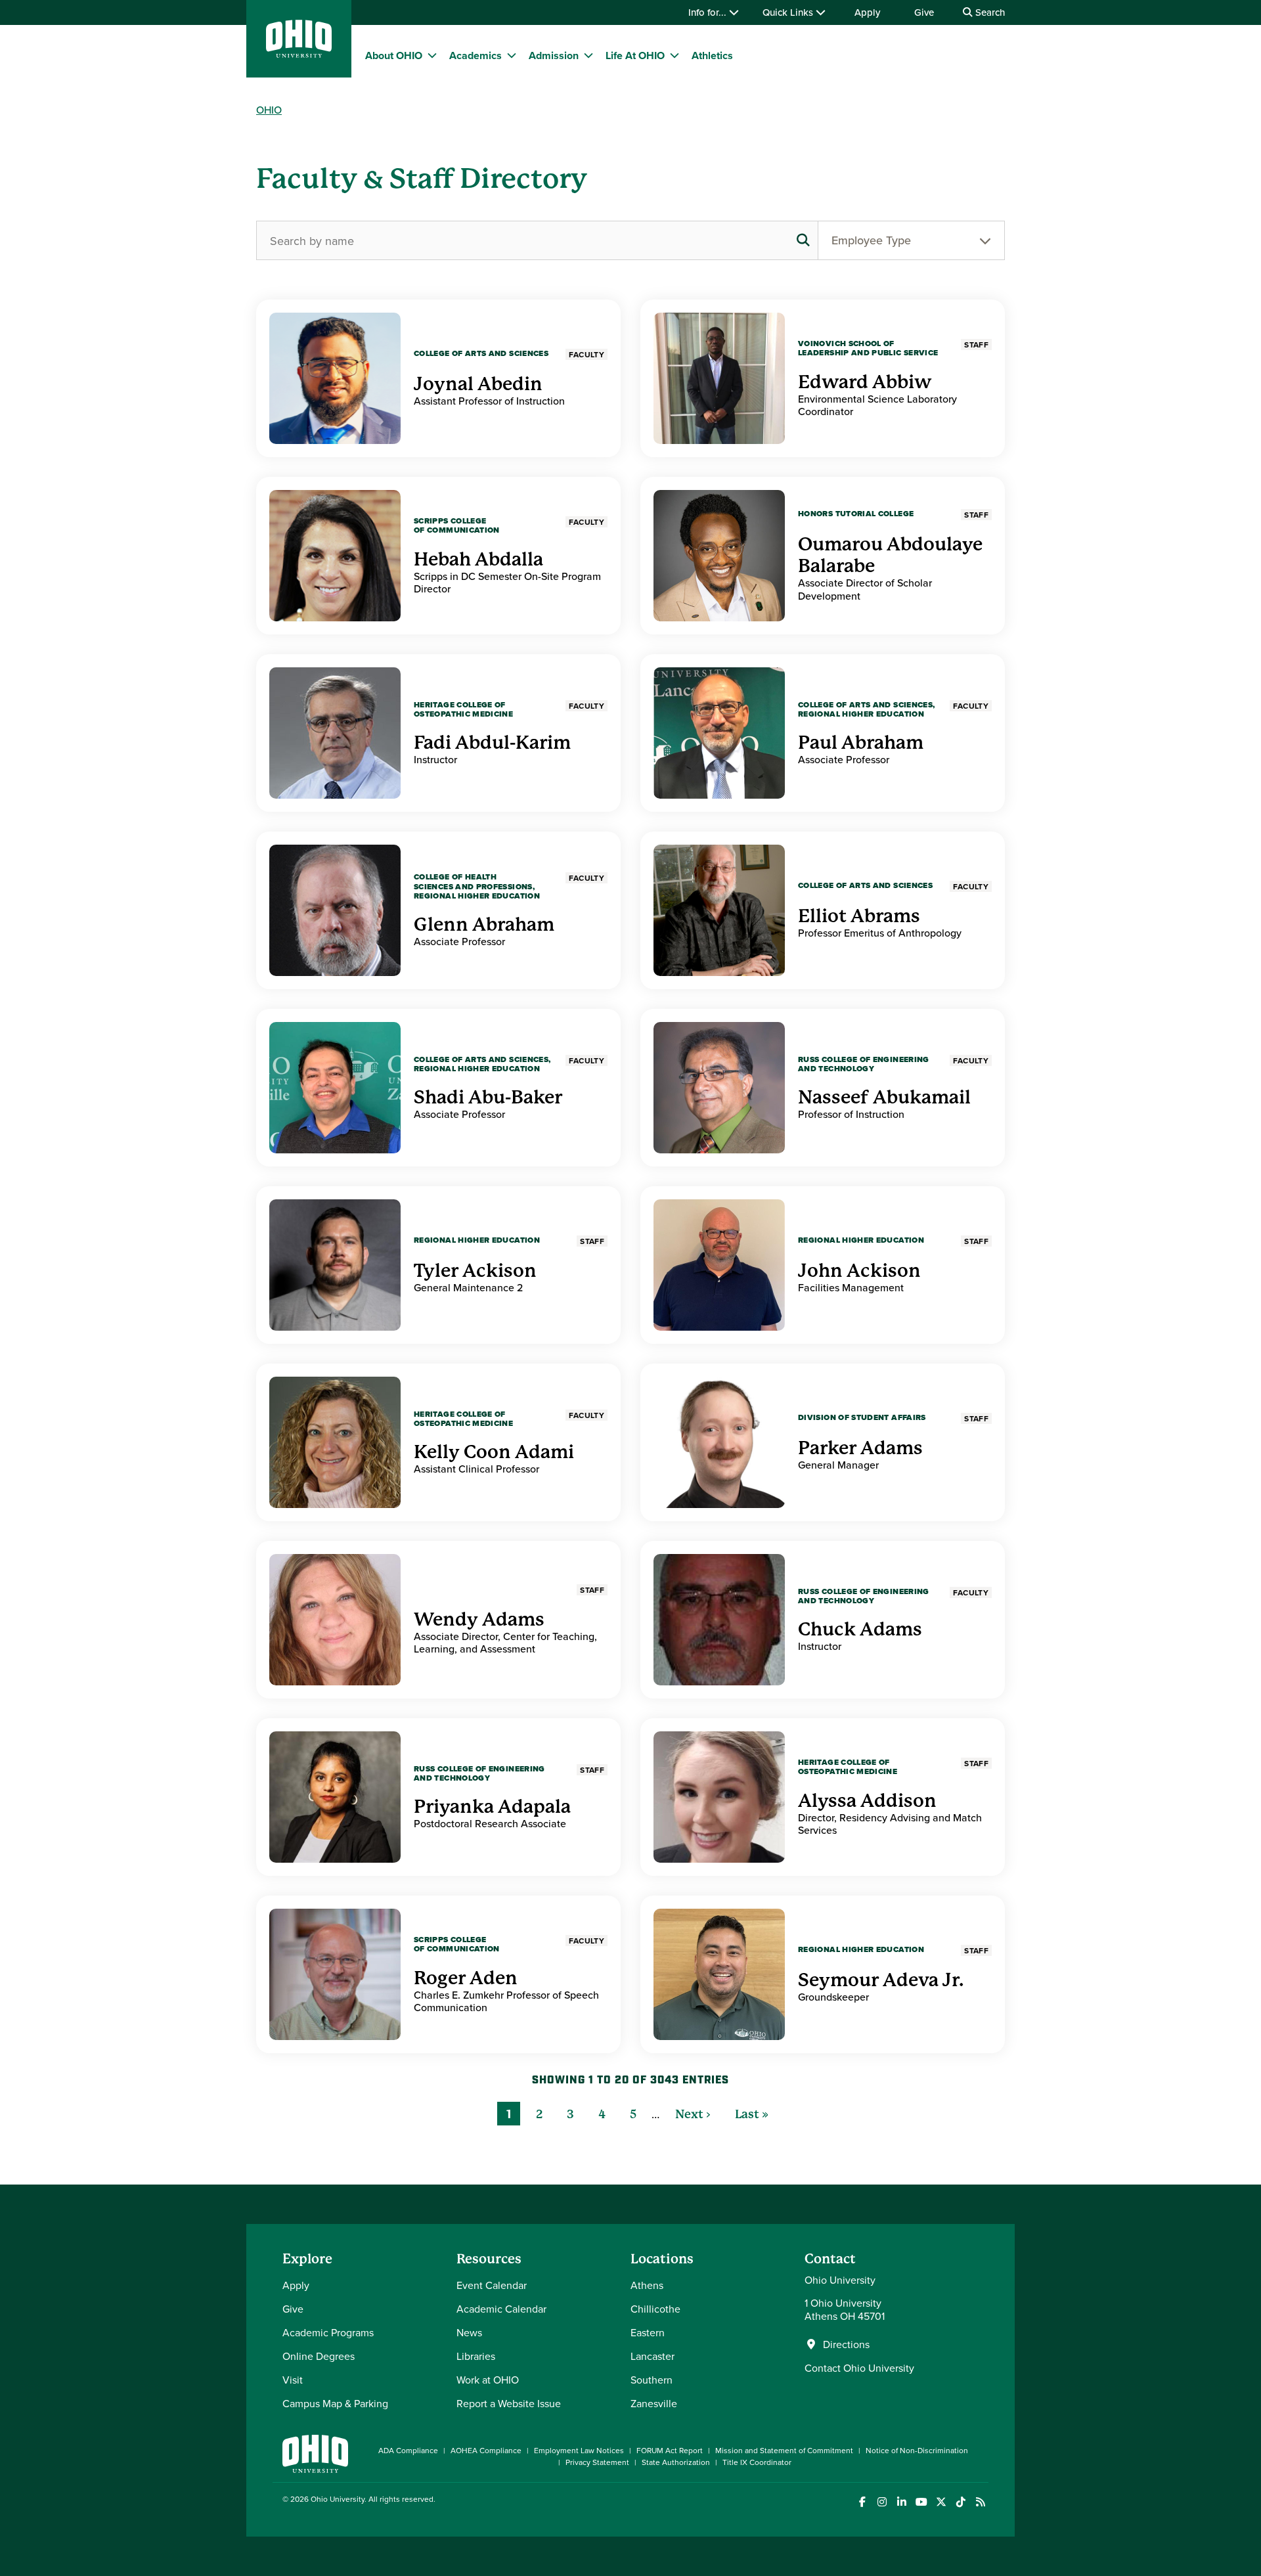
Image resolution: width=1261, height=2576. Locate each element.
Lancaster (653, 2356)
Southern (652, 2380)
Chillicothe (655, 2309)
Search (989, 12)
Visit (293, 2380)
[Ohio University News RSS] (980, 2502)
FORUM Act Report (670, 2450)
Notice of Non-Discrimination (917, 2450)
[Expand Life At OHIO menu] (675, 55)
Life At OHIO (635, 56)
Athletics (712, 56)
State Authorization (676, 2462)
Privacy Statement (597, 2462)
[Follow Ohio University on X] (941, 2502)
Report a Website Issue (509, 2403)
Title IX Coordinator (757, 2462)
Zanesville (654, 2403)
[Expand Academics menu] (512, 55)
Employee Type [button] (871, 240)
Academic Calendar (501, 2309)
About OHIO (394, 56)
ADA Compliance (408, 2450)
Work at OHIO (488, 2380)
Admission (554, 56)
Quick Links (789, 12)
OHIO (269, 110)
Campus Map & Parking (335, 2403)
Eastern (648, 2332)
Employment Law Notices (579, 2450)
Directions (846, 2344)
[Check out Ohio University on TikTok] (961, 2502)
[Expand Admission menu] (588, 55)
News (469, 2332)
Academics (476, 56)
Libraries (476, 2356)
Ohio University (338, 2499)
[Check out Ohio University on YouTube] (921, 2502)
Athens (647, 2285)
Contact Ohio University (859, 2368)
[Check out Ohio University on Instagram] (882, 2502)
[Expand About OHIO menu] (432, 55)
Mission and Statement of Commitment (784, 2450)
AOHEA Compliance (486, 2450)
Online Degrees (319, 2356)
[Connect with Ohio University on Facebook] (862, 2502)
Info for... (709, 12)
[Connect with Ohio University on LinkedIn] (901, 2502)
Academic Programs (328, 2332)
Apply (867, 12)
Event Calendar (492, 2285)
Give (924, 12)
